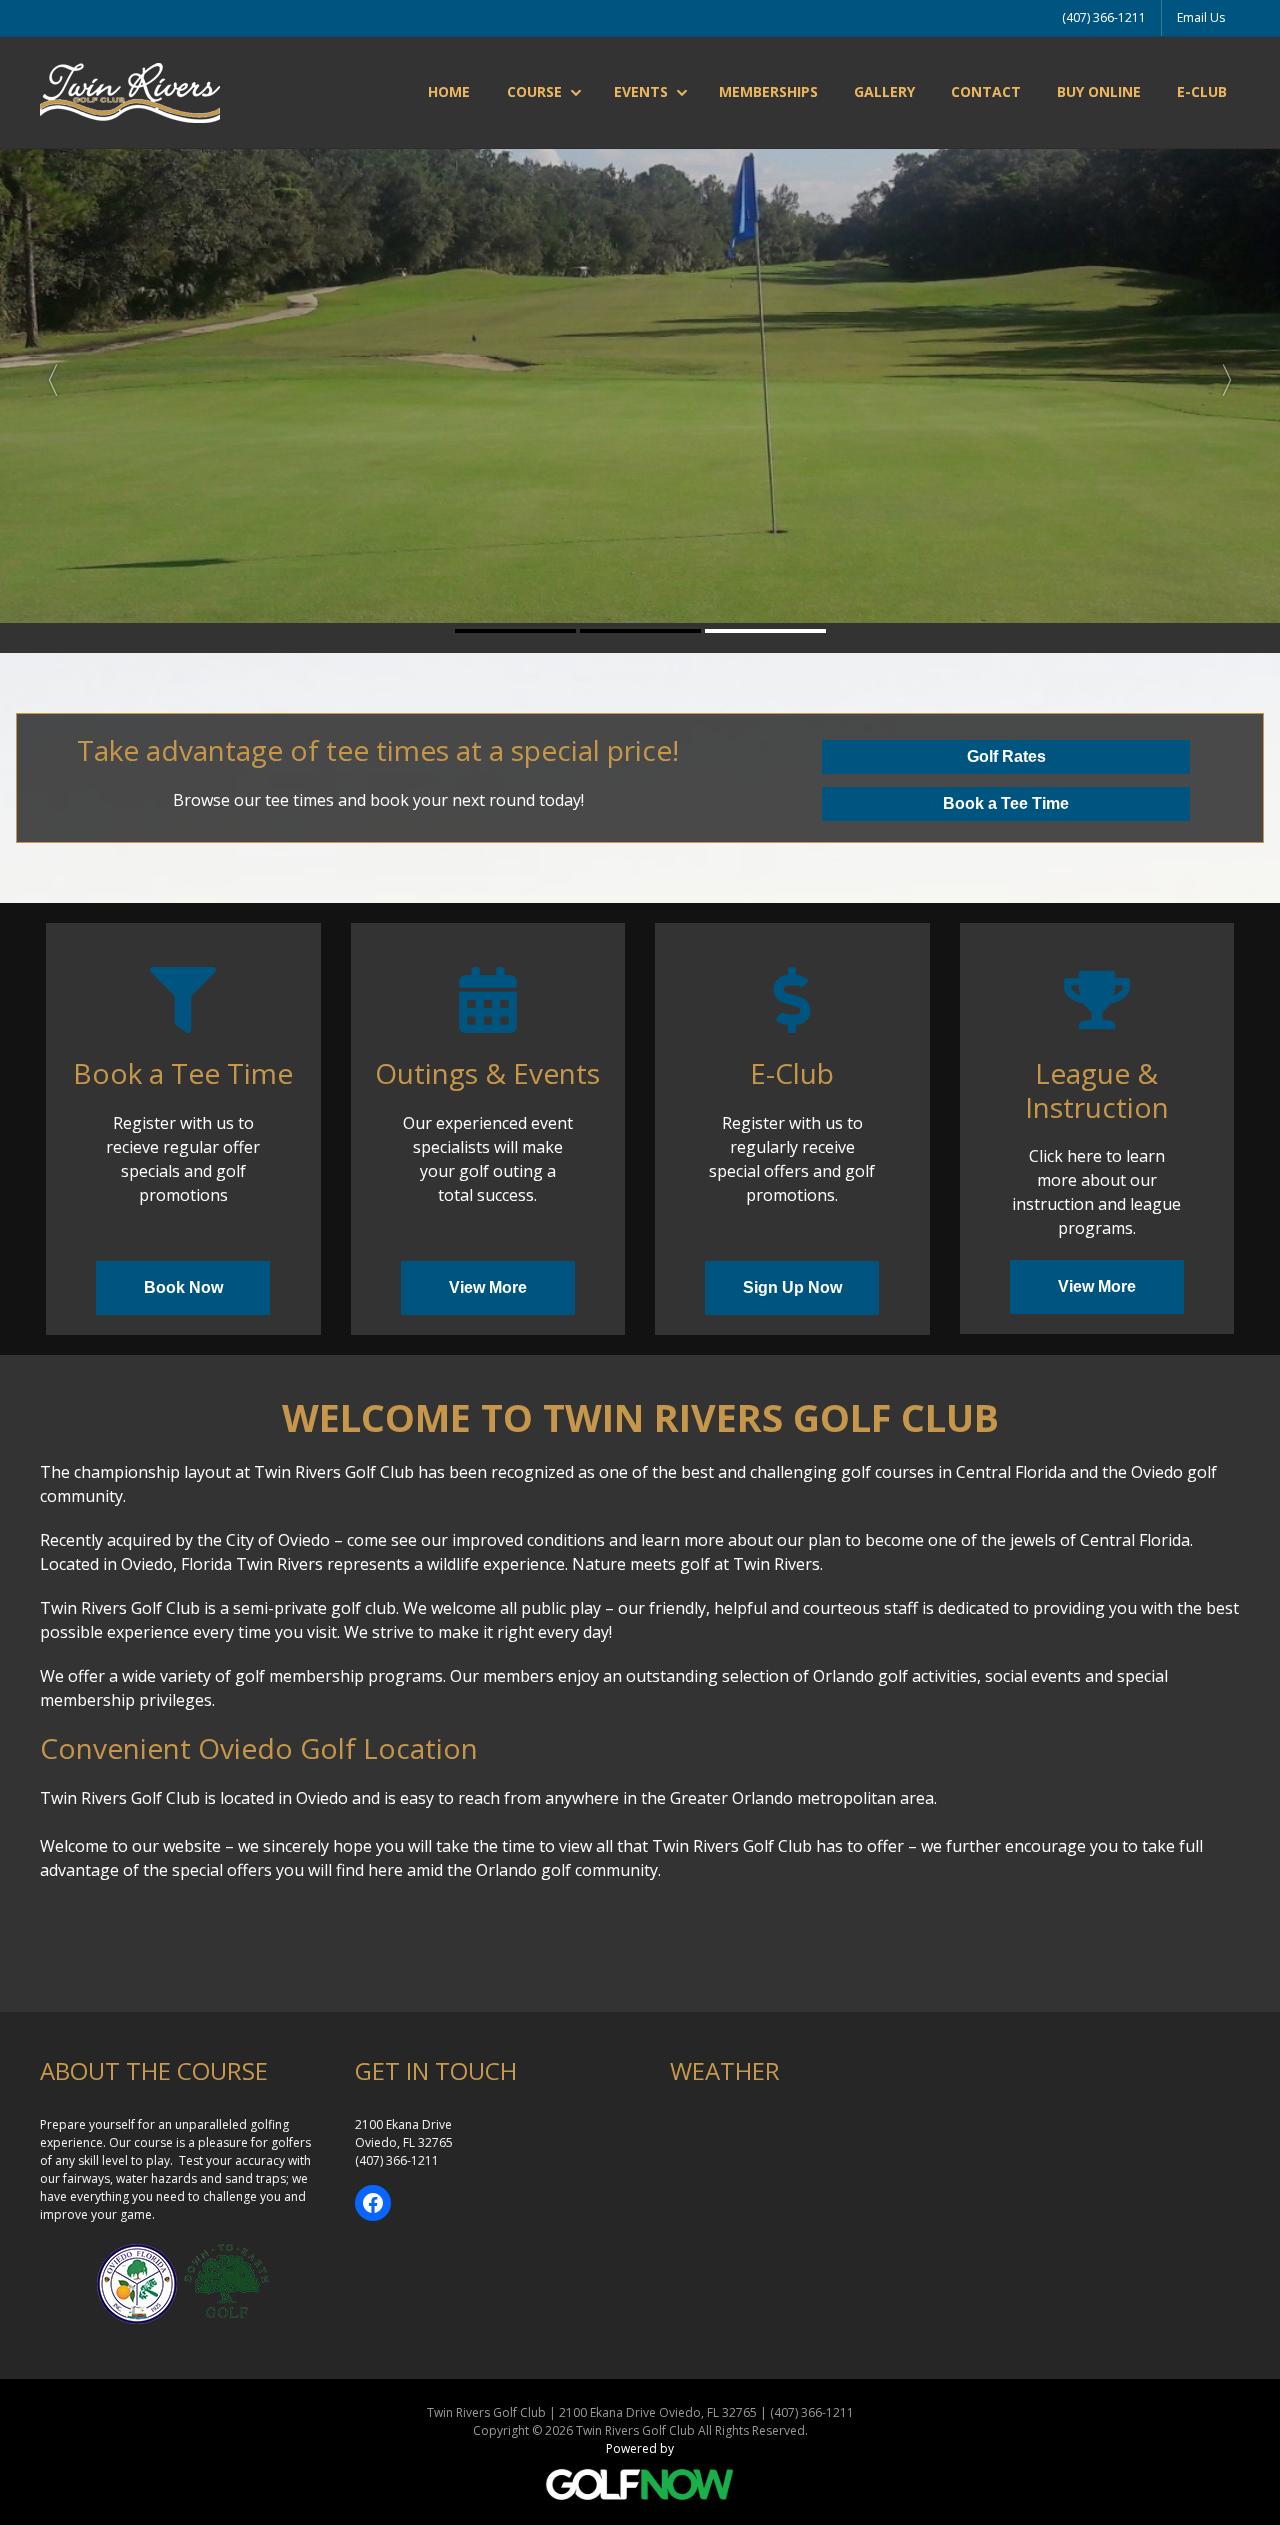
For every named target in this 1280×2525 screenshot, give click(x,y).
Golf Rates (1006, 756)
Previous (44, 373)
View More (488, 1287)
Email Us (1201, 17)
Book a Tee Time (1006, 803)
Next (1236, 373)
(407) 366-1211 (1104, 17)
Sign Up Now (792, 1287)
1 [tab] (515, 631)
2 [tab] (640, 631)
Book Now (183, 1287)
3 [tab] (765, 631)
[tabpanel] (640, 373)
